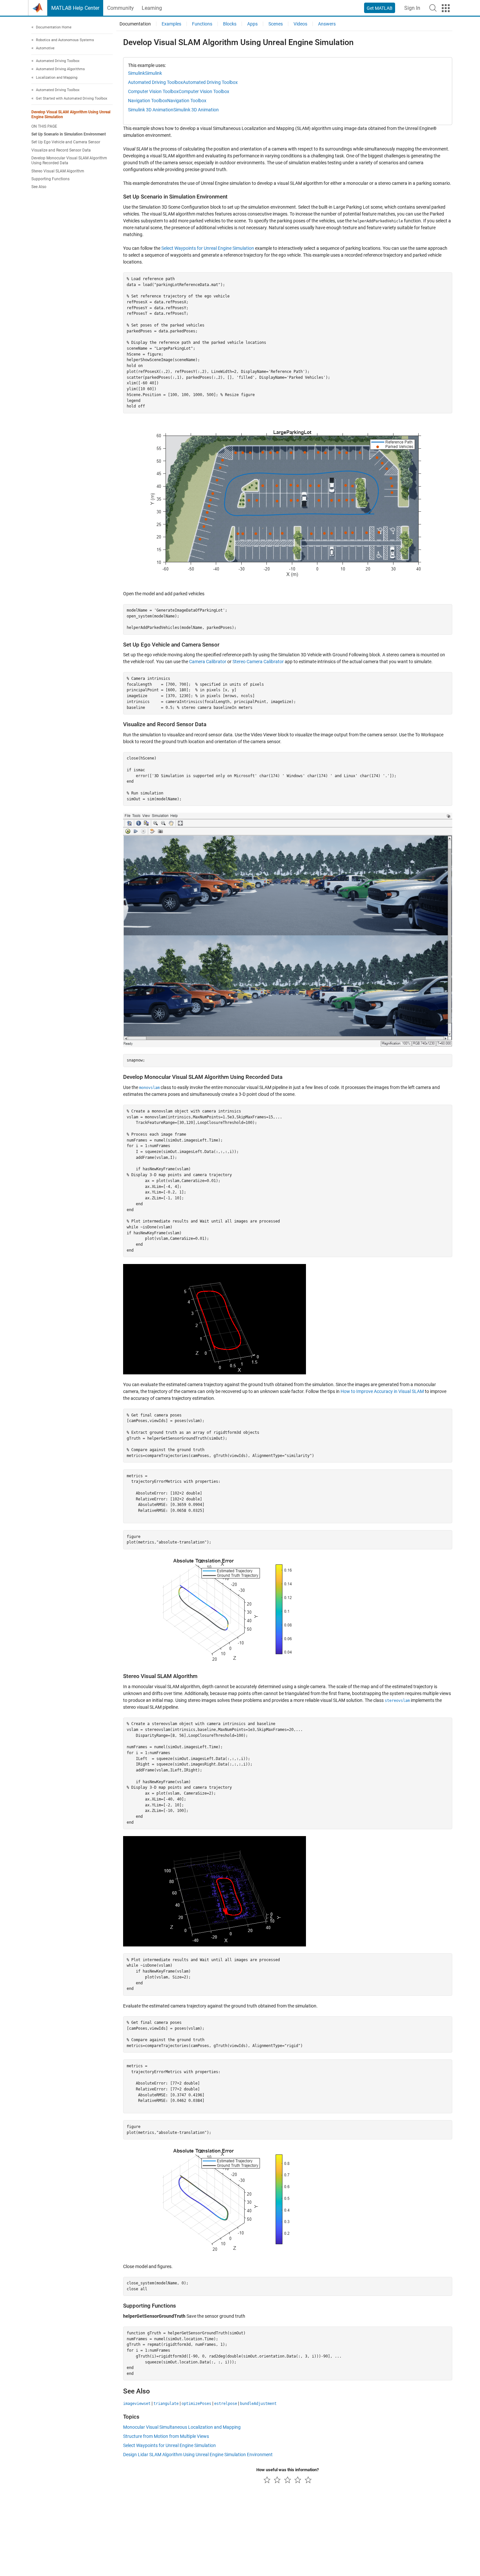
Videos (300, 24)
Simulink (136, 73)
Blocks (230, 24)
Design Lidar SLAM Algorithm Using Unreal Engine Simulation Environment (198, 2455)
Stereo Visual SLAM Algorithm (58, 171)
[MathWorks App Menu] (446, 8)
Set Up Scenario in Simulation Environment (69, 134)
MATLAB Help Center (75, 8)
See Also (39, 187)
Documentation (135, 24)
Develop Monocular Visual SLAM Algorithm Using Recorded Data (69, 160)
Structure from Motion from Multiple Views (166, 2436)
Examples (171, 24)
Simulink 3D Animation (151, 110)
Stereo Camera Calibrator (258, 662)
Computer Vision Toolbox (153, 91)
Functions (202, 24)
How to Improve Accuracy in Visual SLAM (382, 1391)
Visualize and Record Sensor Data (61, 150)
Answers (327, 24)
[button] (433, 8)
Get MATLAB (380, 8)
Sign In (412, 8)
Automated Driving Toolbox (155, 82)
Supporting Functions (50, 179)
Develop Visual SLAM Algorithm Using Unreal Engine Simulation (71, 114)
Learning (152, 8)
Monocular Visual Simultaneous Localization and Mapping (182, 2427)
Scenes (276, 24)
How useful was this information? (288, 2470)
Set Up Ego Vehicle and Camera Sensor (66, 142)
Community (120, 8)
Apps (252, 24)
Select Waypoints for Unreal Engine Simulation (208, 248)
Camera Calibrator (208, 662)
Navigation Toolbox (148, 101)
